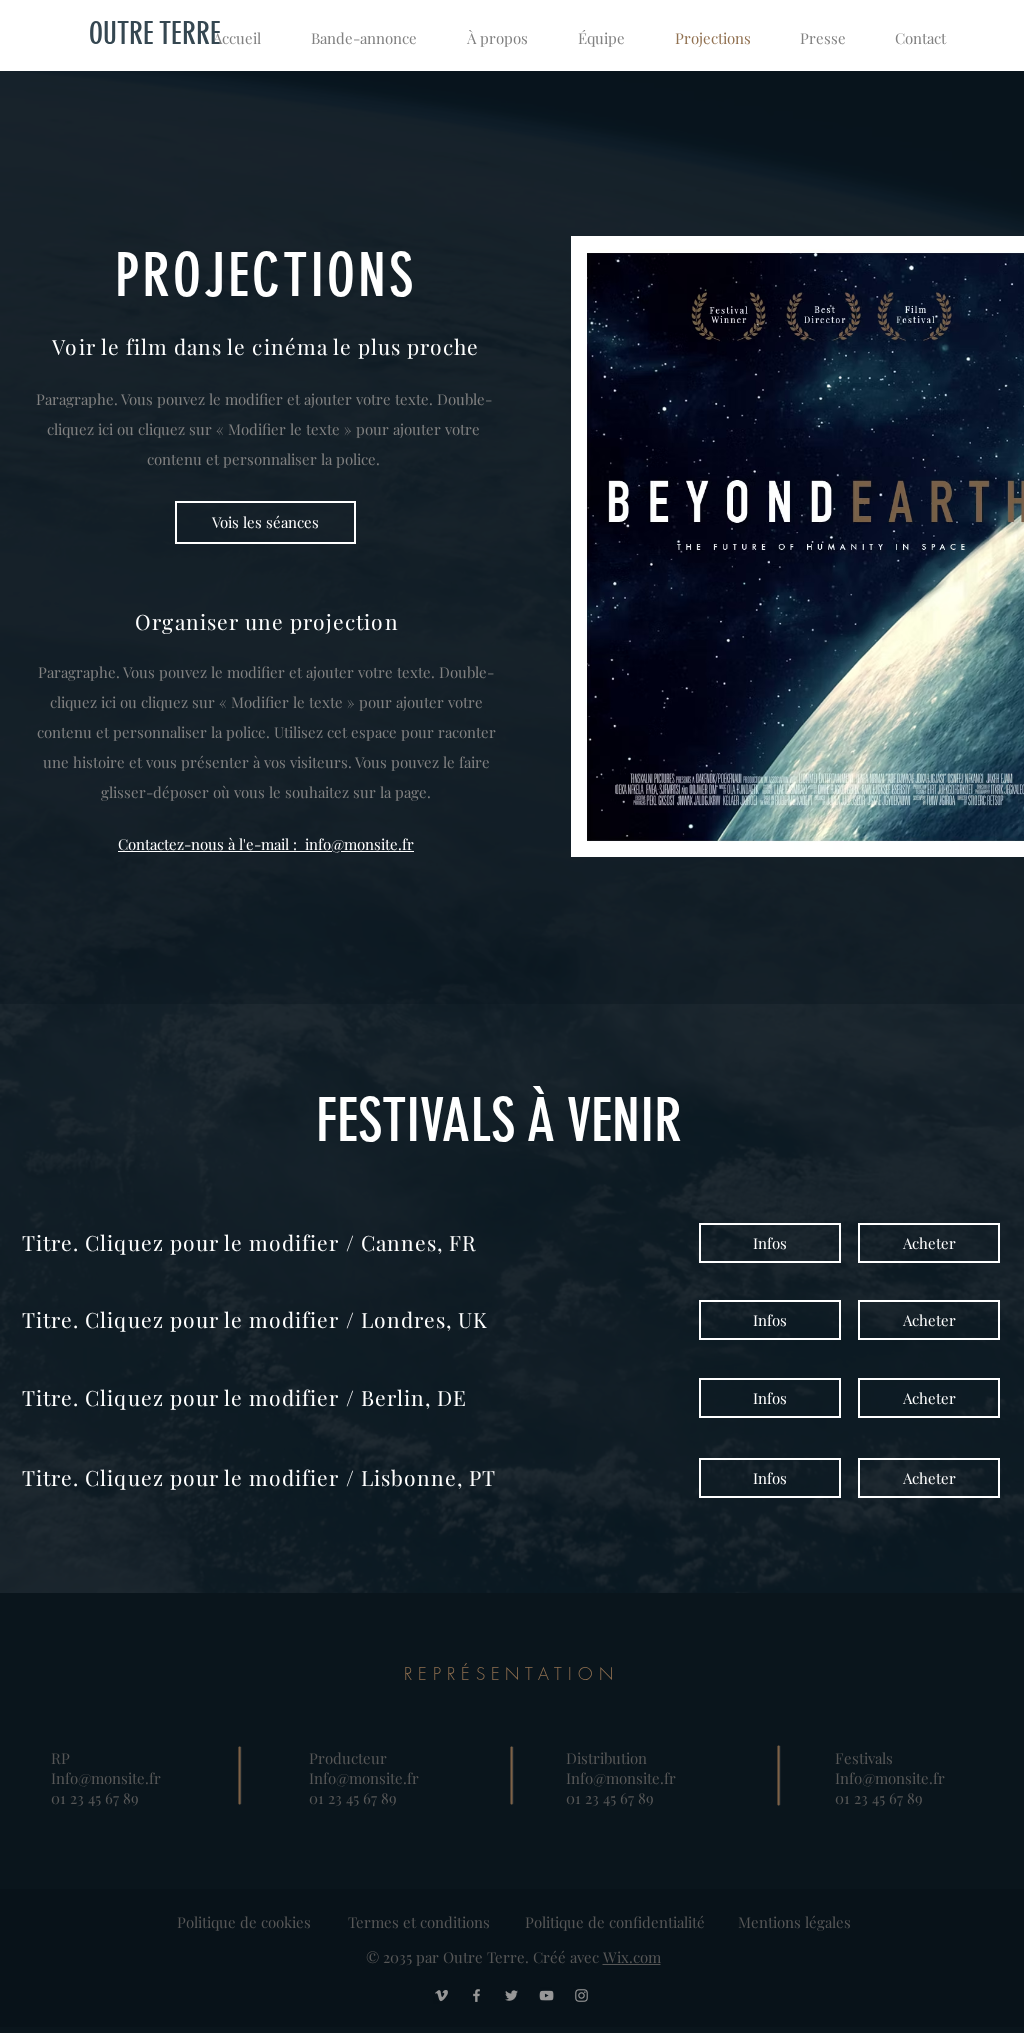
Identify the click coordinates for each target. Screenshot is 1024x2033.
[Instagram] (581, 1995)
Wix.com (632, 1957)
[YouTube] (546, 1995)
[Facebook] (476, 1995)
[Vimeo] (441, 1995)
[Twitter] (511, 1995)
